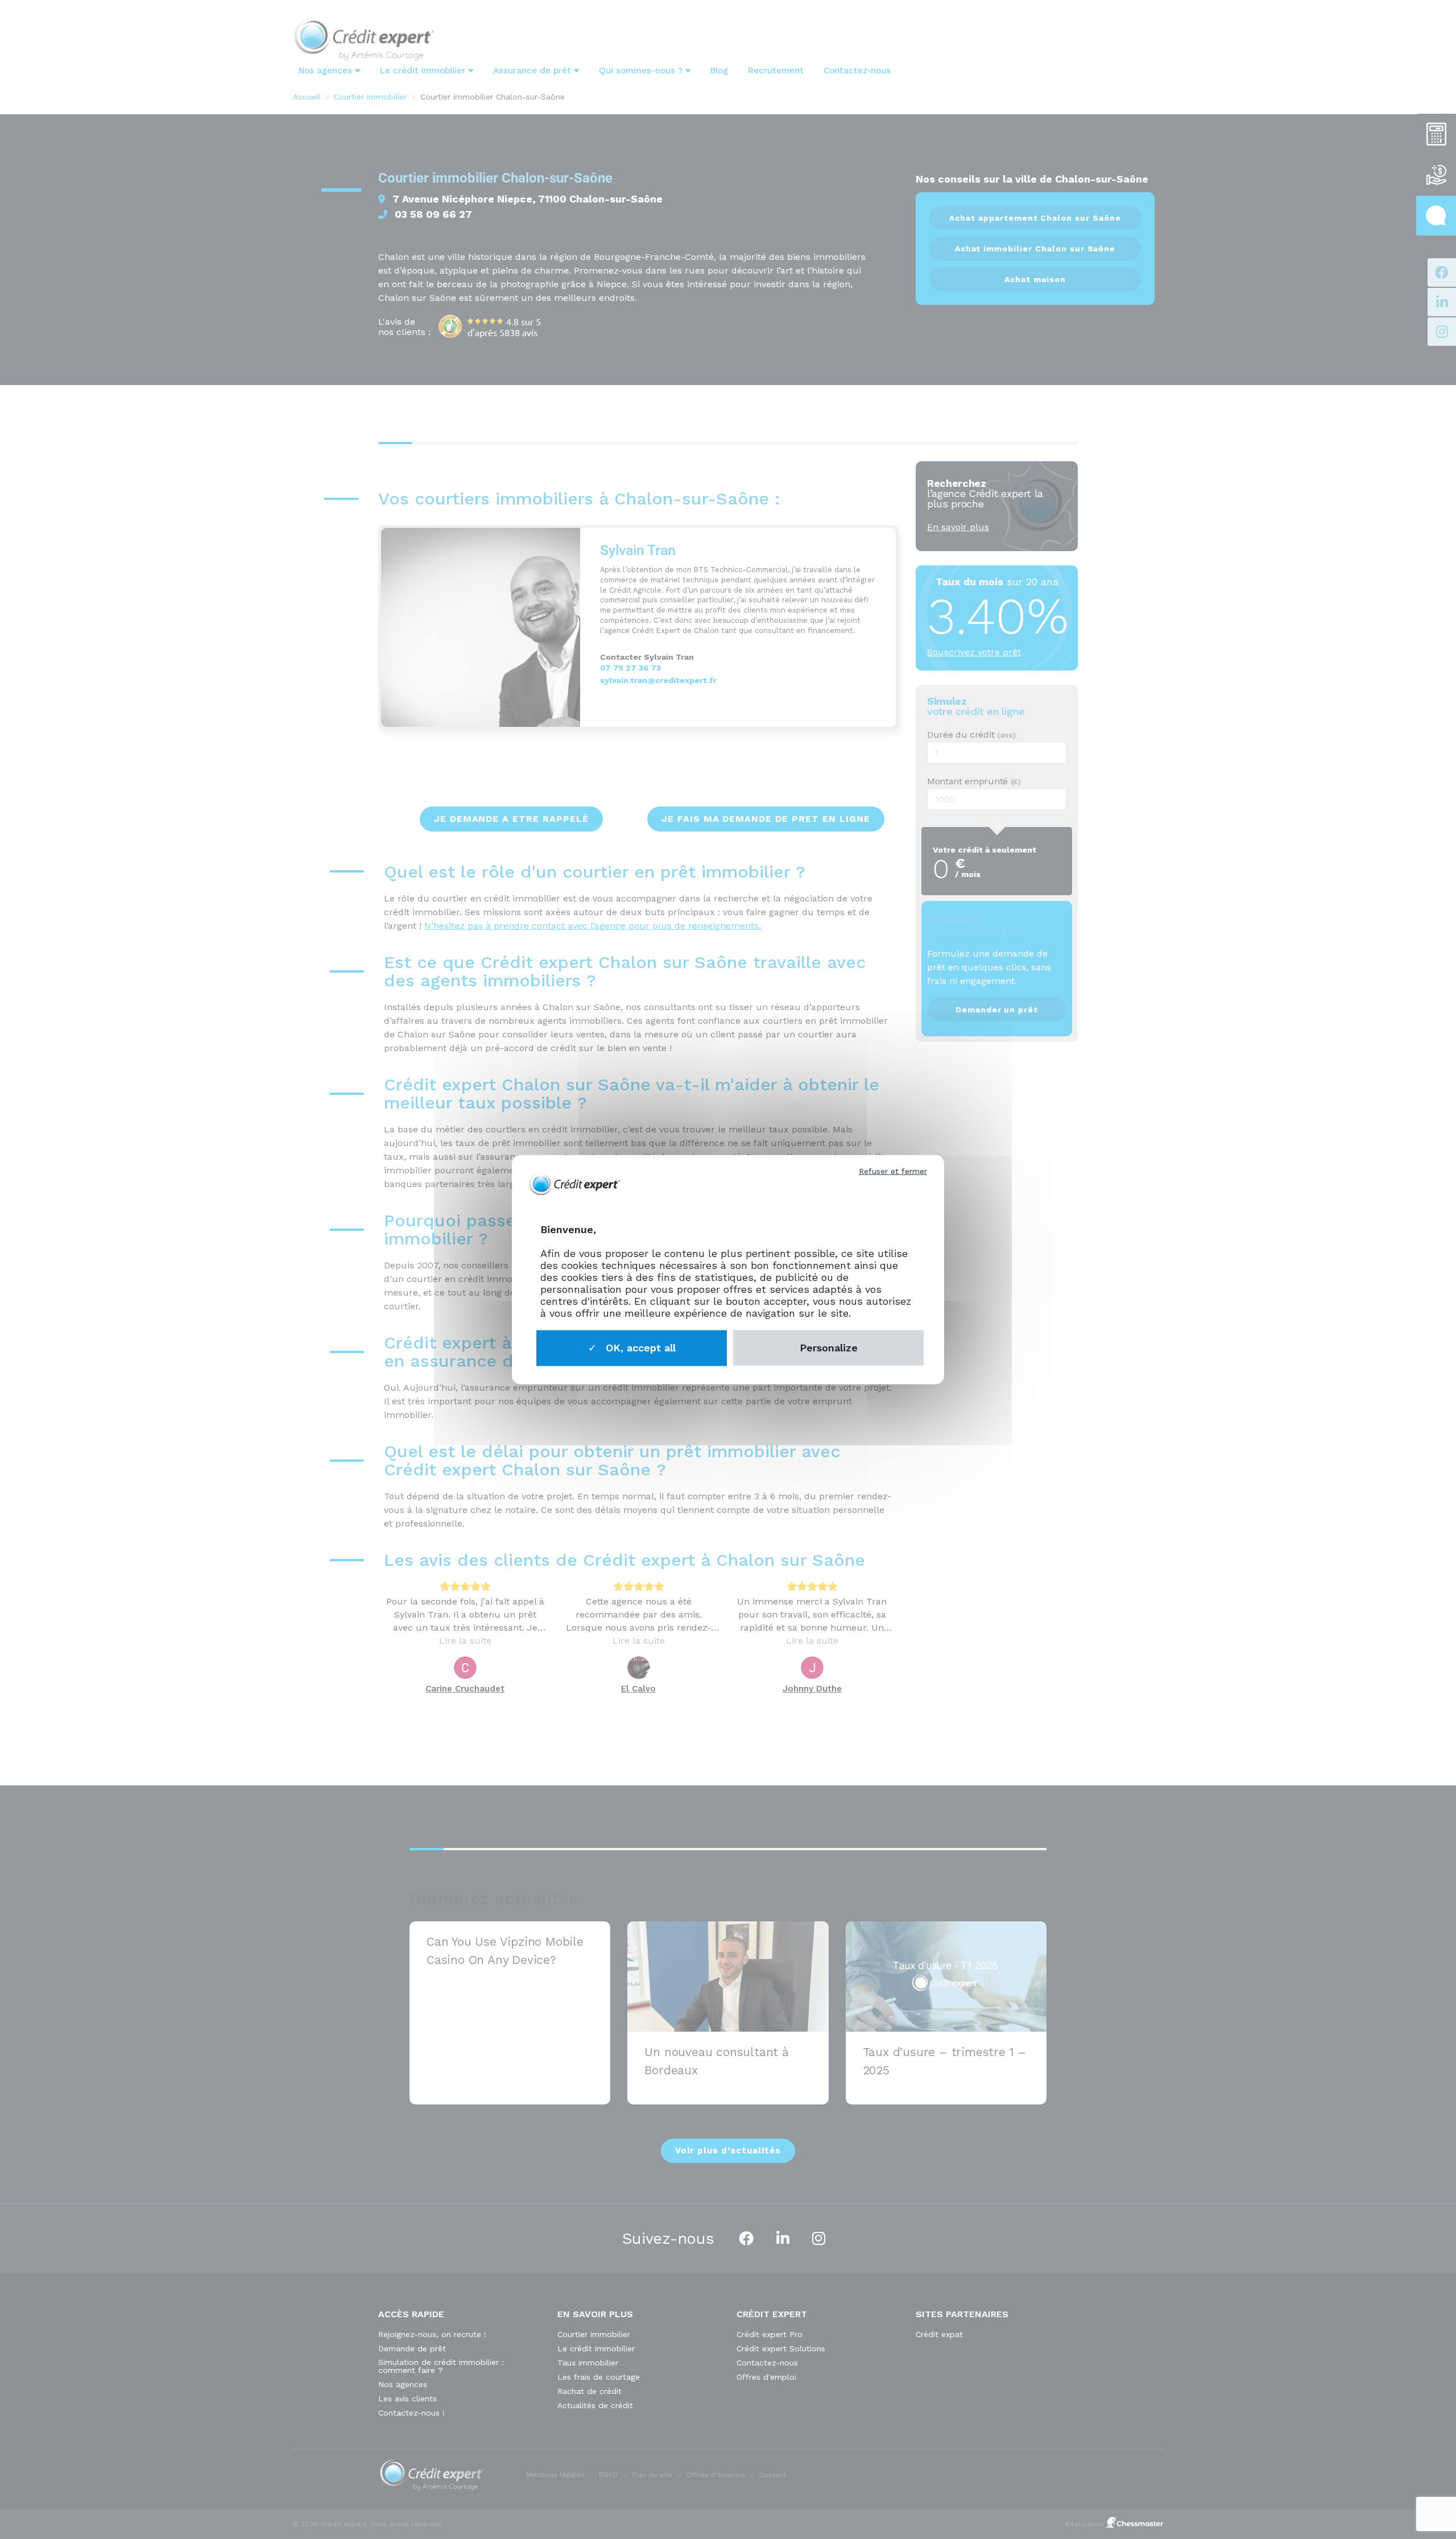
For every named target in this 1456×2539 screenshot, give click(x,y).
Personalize (829, 1348)
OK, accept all (639, 1348)
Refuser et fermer (893, 1171)
